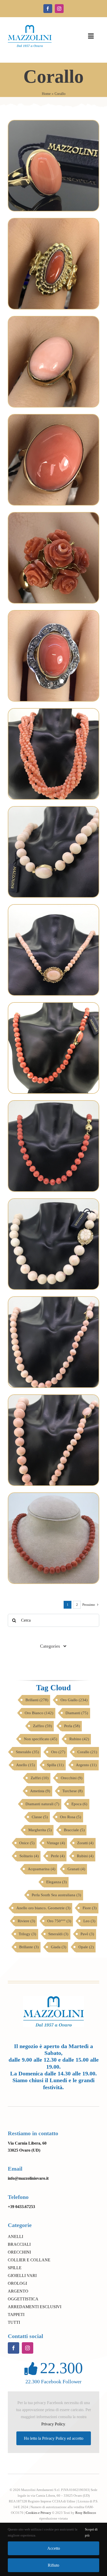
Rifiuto (53, 2565)
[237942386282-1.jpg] (53, 613)
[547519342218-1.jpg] (53, 1299)
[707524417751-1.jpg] (53, 1005)
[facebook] (48, 9)
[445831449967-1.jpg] (53, 1495)
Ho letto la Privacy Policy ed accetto (54, 2438)
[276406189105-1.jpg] (53, 318)
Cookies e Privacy (38, 2513)
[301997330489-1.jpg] (53, 1397)
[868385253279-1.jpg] (53, 416)
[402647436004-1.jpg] (53, 809)
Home (46, 94)
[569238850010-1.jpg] (53, 514)
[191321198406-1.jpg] (53, 220)
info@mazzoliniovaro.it (28, 2178)
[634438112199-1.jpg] (53, 907)
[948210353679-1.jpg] (53, 1201)
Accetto (54, 2548)
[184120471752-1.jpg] (53, 711)
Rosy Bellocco (86, 2513)
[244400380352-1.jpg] (53, 122)
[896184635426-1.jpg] (53, 1103)
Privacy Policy (53, 2424)
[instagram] (59, 9)
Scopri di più (91, 2532)
